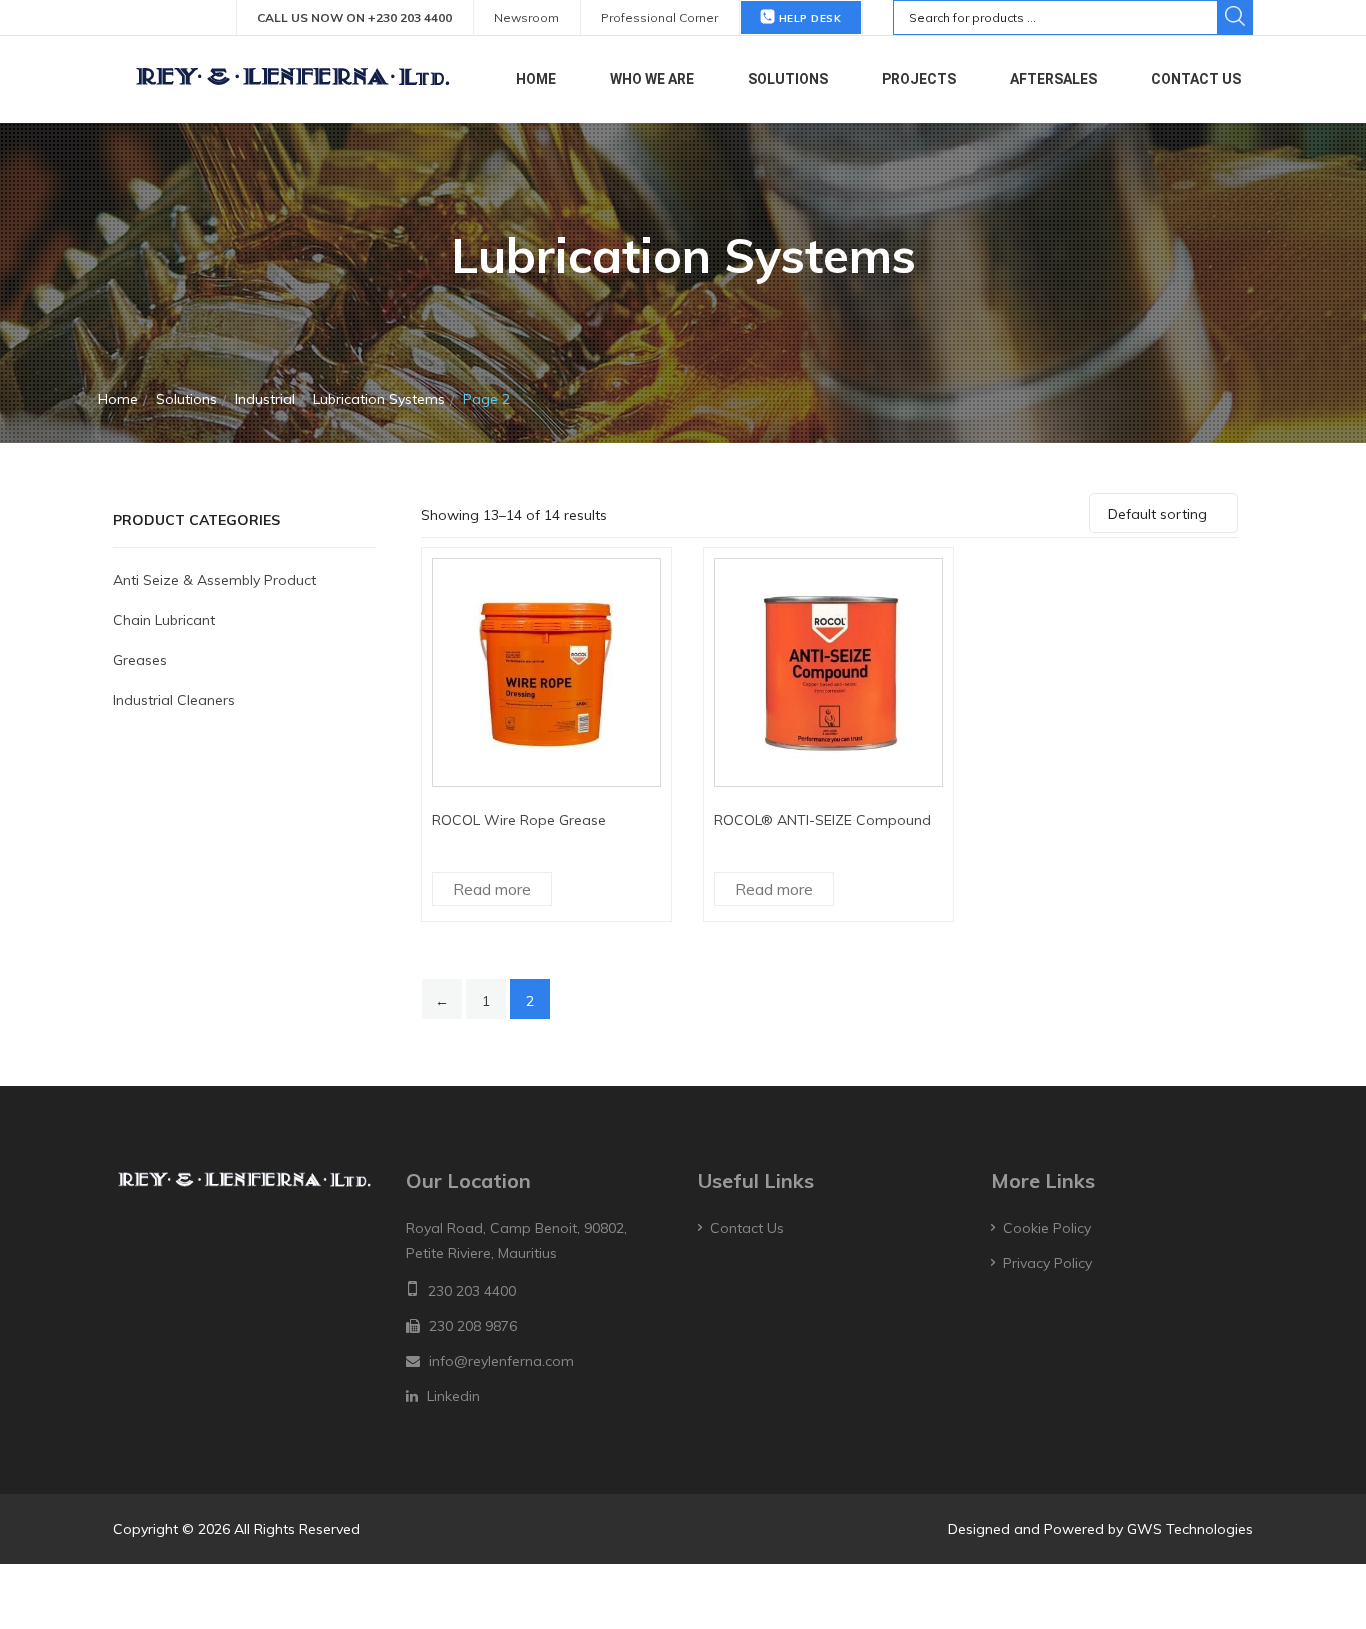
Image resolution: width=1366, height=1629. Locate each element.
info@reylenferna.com (501, 1361)
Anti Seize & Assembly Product (214, 580)
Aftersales (1053, 79)
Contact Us (1196, 79)
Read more (492, 889)
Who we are (652, 79)
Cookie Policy (1047, 1228)
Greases (140, 660)
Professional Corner (659, 17)
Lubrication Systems (379, 399)
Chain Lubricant (164, 620)
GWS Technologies (1190, 1529)
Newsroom (526, 17)
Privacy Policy (1047, 1263)
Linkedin (453, 1396)
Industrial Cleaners (174, 700)
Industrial (265, 399)
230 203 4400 (472, 1291)
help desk (808, 18)
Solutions (788, 79)
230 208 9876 (473, 1326)
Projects (919, 79)
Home (536, 79)
